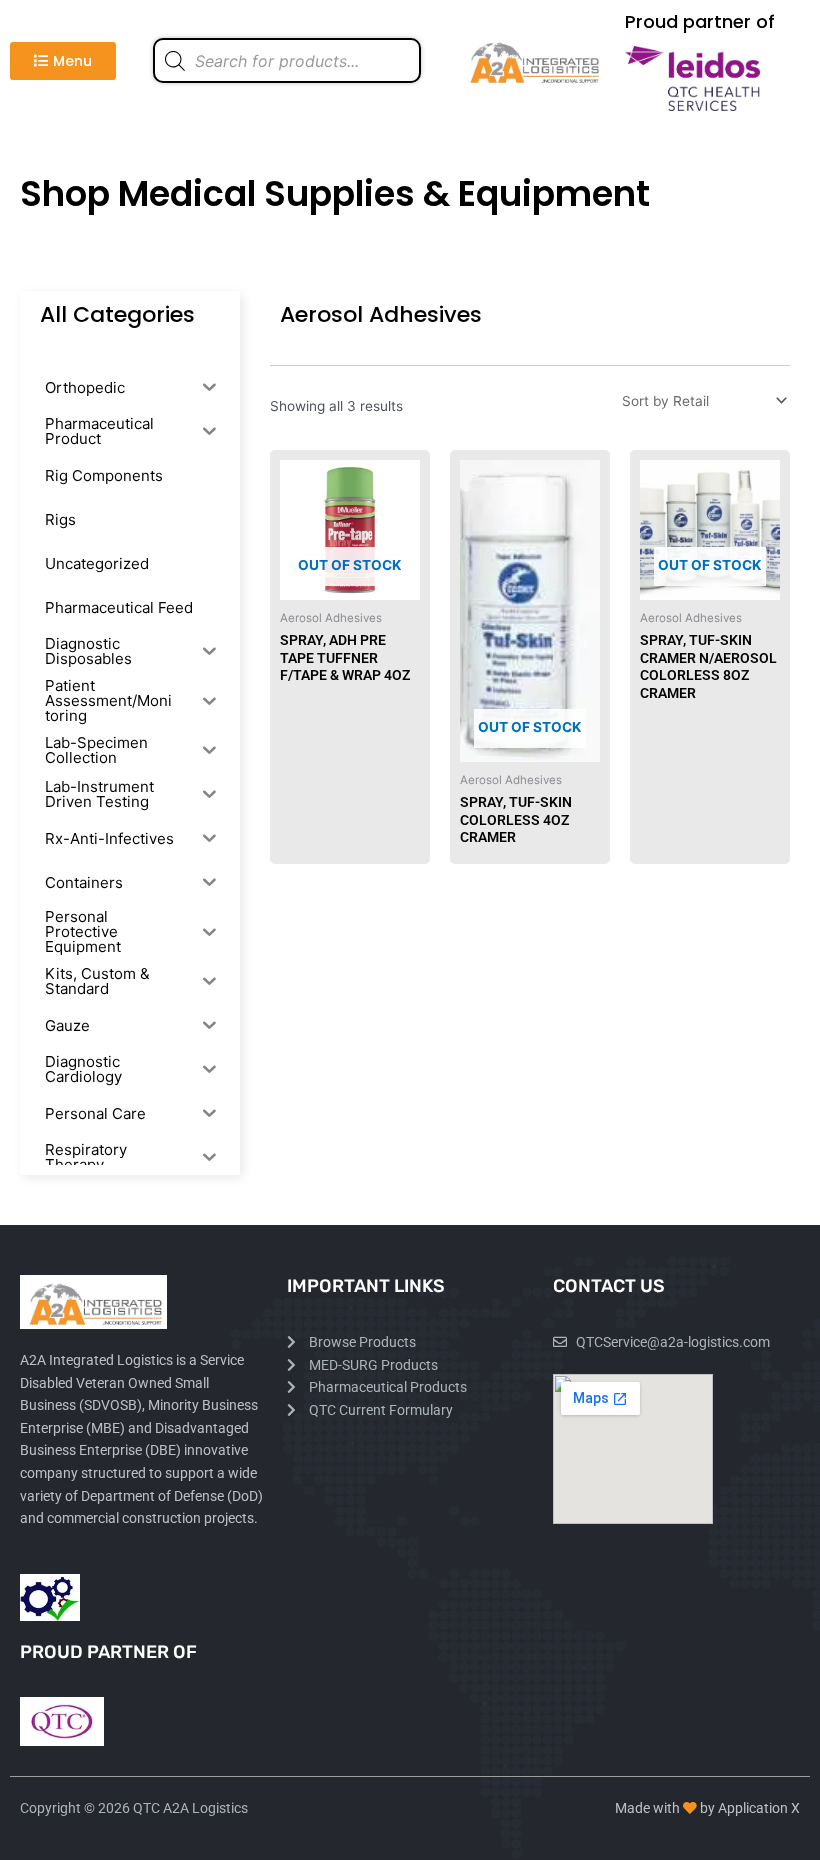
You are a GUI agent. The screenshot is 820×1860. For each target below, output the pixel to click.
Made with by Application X (707, 1808)
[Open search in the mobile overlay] (287, 60)
